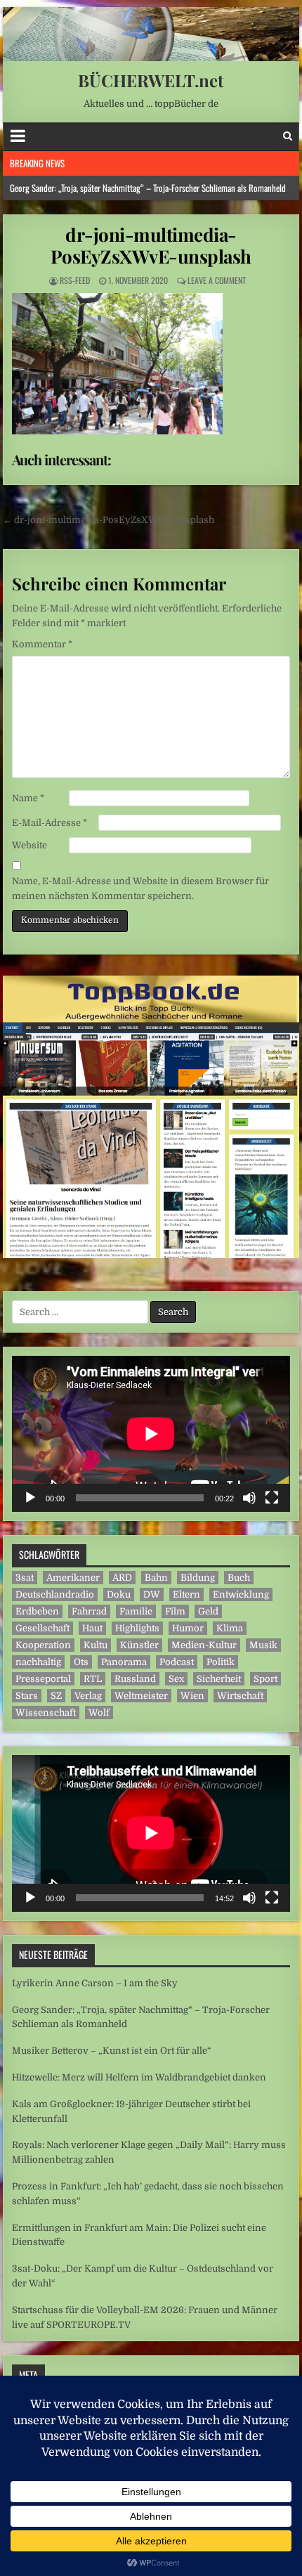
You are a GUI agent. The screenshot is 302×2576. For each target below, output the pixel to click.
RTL (93, 1679)
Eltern (186, 1594)
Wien (192, 1696)
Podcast (177, 1662)
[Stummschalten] (249, 1498)
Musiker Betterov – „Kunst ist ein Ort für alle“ (112, 2051)
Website (29, 845)
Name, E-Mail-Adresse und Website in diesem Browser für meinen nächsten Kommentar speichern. (140, 888)
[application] (151, 1434)
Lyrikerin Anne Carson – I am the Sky (95, 1983)
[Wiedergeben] (30, 1498)
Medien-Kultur (204, 1645)
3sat (25, 1578)
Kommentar (42, 644)
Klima (230, 1628)
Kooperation (43, 1645)
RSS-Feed (75, 280)
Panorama (124, 1662)
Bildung (198, 1578)
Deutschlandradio (55, 1594)
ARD (122, 1578)
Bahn (156, 1578)
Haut (92, 1628)
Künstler (139, 1645)
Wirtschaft (240, 1696)
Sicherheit (219, 1679)
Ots (81, 1662)
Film (175, 1611)
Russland (135, 1679)
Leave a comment (217, 280)
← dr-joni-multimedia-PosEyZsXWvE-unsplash (109, 520)
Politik (221, 1662)
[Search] (288, 136)
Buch (239, 1578)
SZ (56, 1696)
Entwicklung (241, 1594)
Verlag (88, 1696)
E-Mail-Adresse (50, 823)
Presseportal (43, 1679)
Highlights (137, 1628)
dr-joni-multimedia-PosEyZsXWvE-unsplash (151, 245)
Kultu (96, 1645)
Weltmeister (141, 1696)
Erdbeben (37, 1611)
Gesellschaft (42, 1628)
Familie (136, 1611)
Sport (265, 1679)
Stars (27, 1696)
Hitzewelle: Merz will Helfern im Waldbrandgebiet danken (139, 2077)
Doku (119, 1594)
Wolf (99, 1713)
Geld (208, 1611)
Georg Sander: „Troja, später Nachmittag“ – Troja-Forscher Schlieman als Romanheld (148, 188)
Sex (176, 1679)
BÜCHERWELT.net (151, 80)
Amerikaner (73, 1578)
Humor (188, 1628)
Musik (263, 1645)
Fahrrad (89, 1611)
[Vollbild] (272, 1498)
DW (152, 1594)
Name (28, 798)
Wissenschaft (46, 1713)
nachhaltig (38, 1662)
